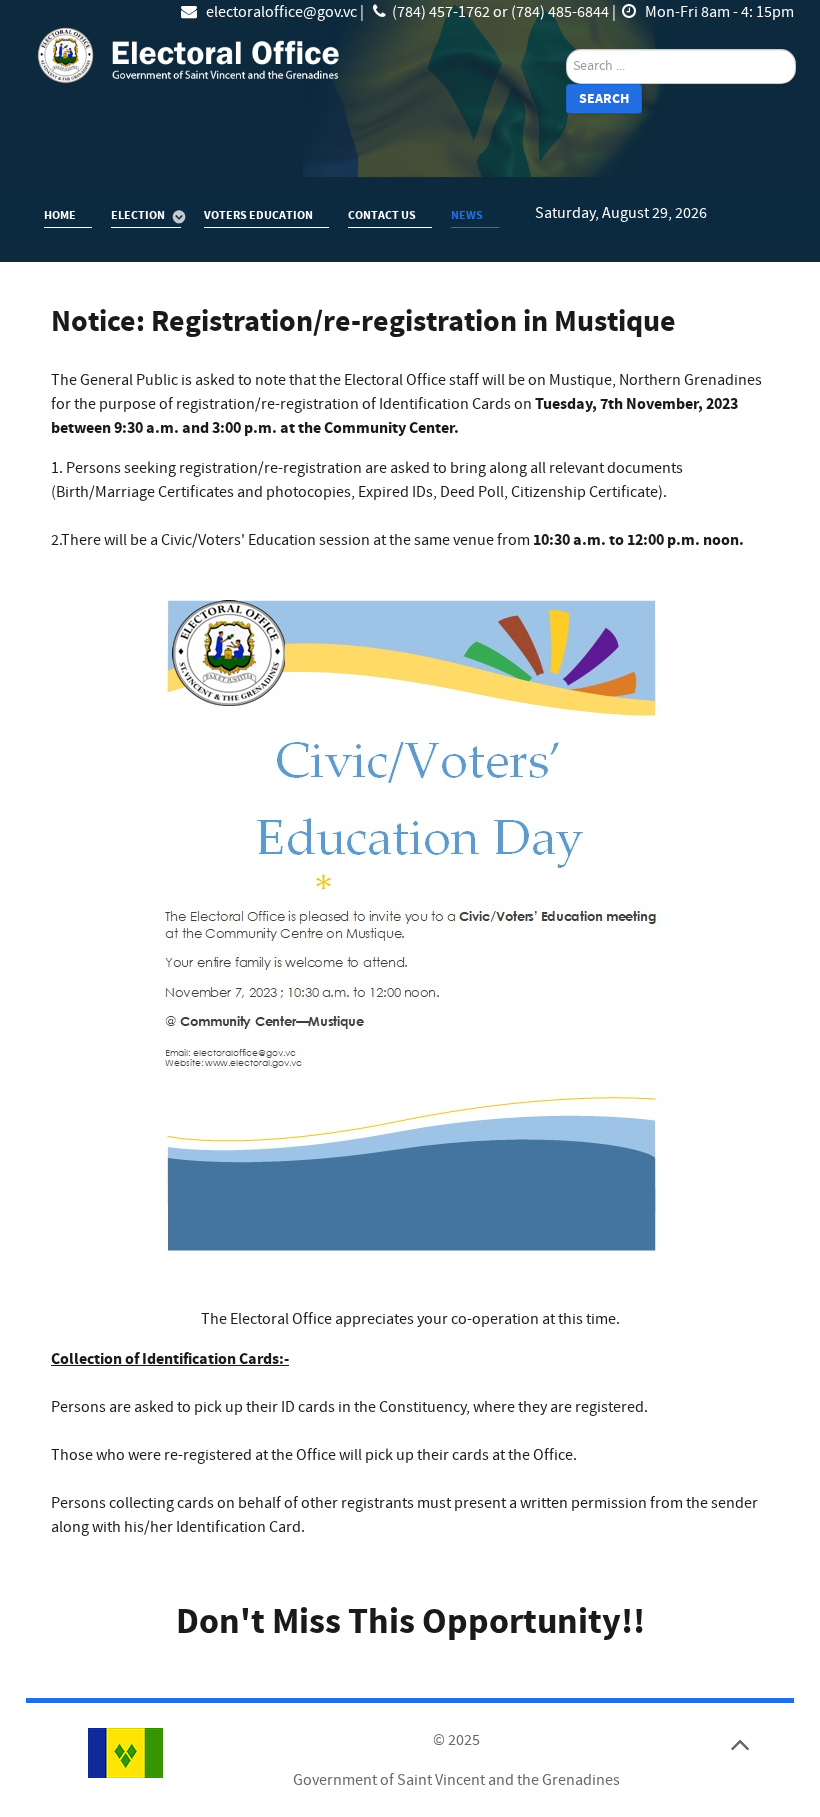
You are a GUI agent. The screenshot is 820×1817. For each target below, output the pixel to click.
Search (604, 98)
